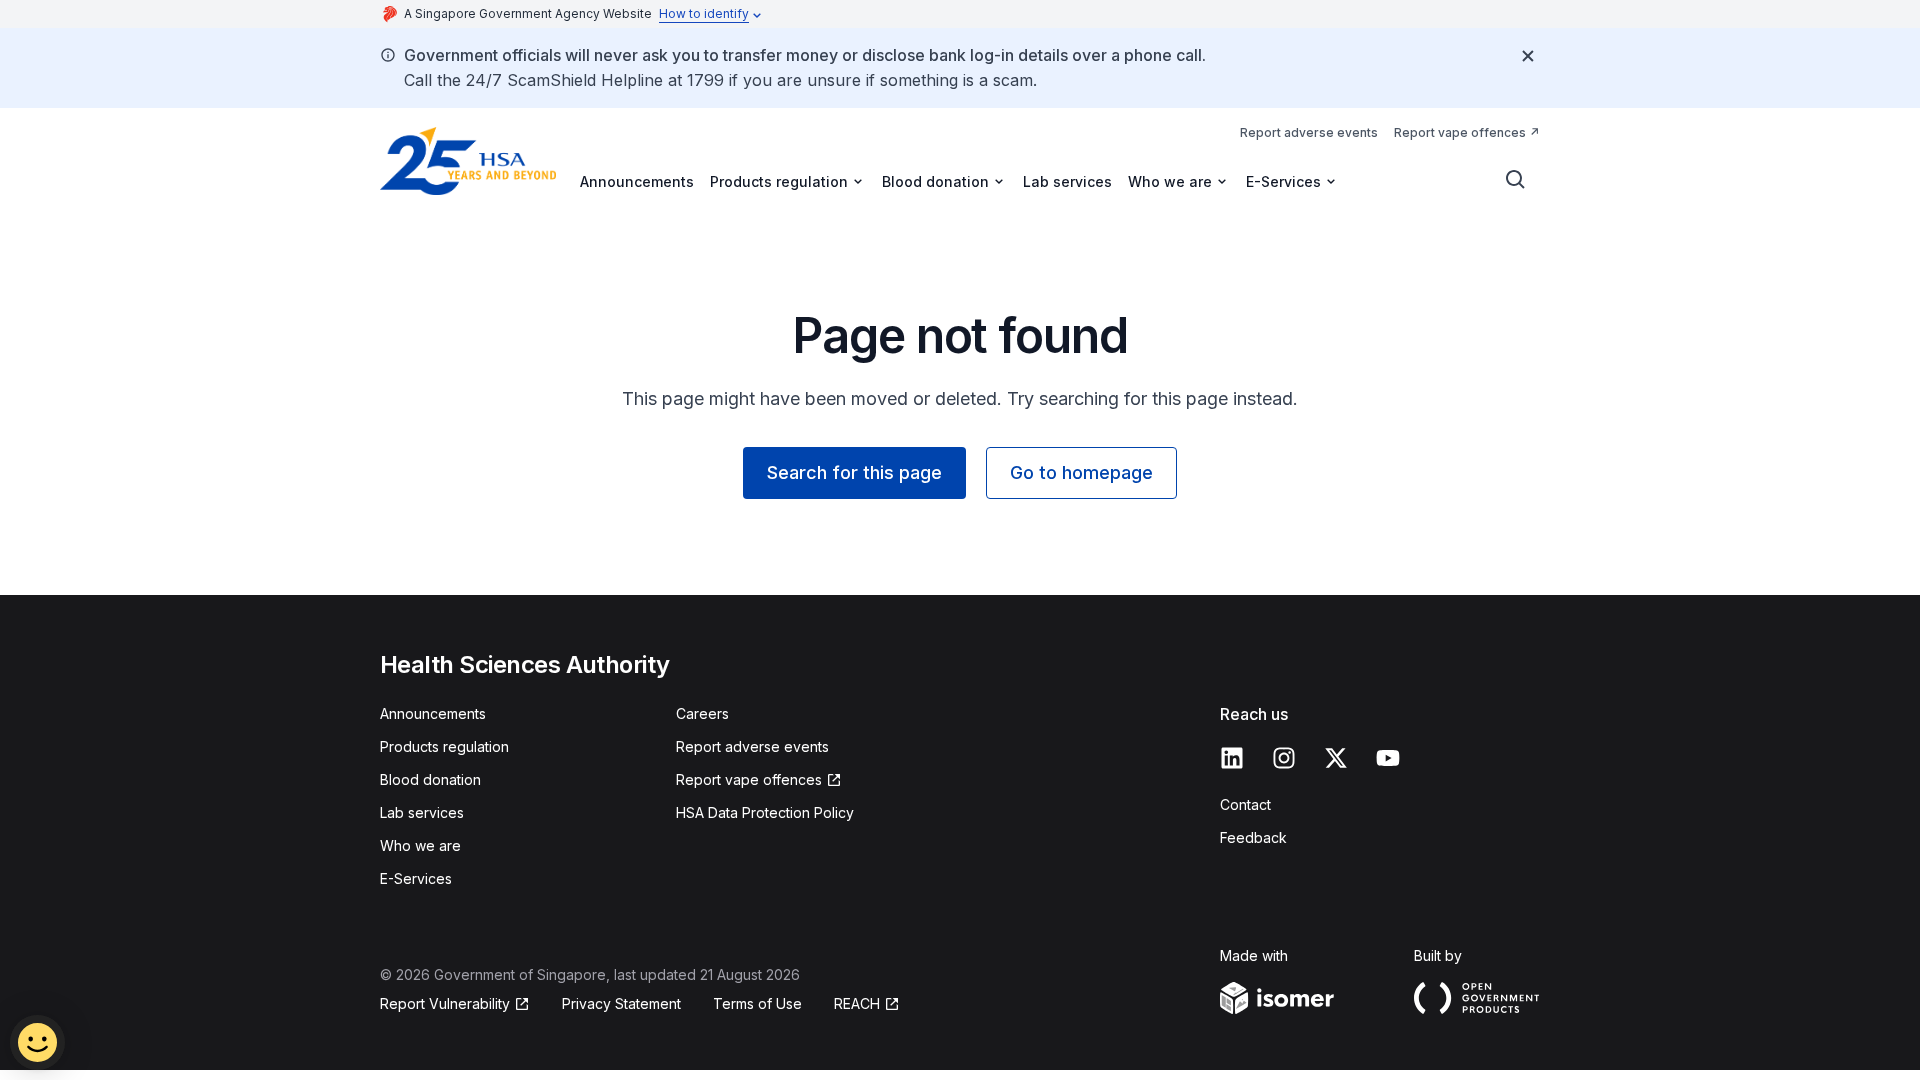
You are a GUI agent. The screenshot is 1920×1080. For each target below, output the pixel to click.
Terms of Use (757, 1003)
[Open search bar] (1516, 180)
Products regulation (444, 746)
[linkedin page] (1232, 758)
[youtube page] (1388, 758)
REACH (857, 1003)
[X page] (1336, 758)
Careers (702, 713)
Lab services (1067, 181)
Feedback (1253, 837)
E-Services (416, 878)
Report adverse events (1309, 132)
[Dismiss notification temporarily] (1528, 56)
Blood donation (430, 779)
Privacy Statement (621, 1003)
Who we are (420, 845)
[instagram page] (1284, 758)
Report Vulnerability (445, 1003)
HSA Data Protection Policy (765, 812)
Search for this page (854, 472)
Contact (1245, 804)
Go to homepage (1081, 472)
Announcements (637, 181)
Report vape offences (1460, 132)
